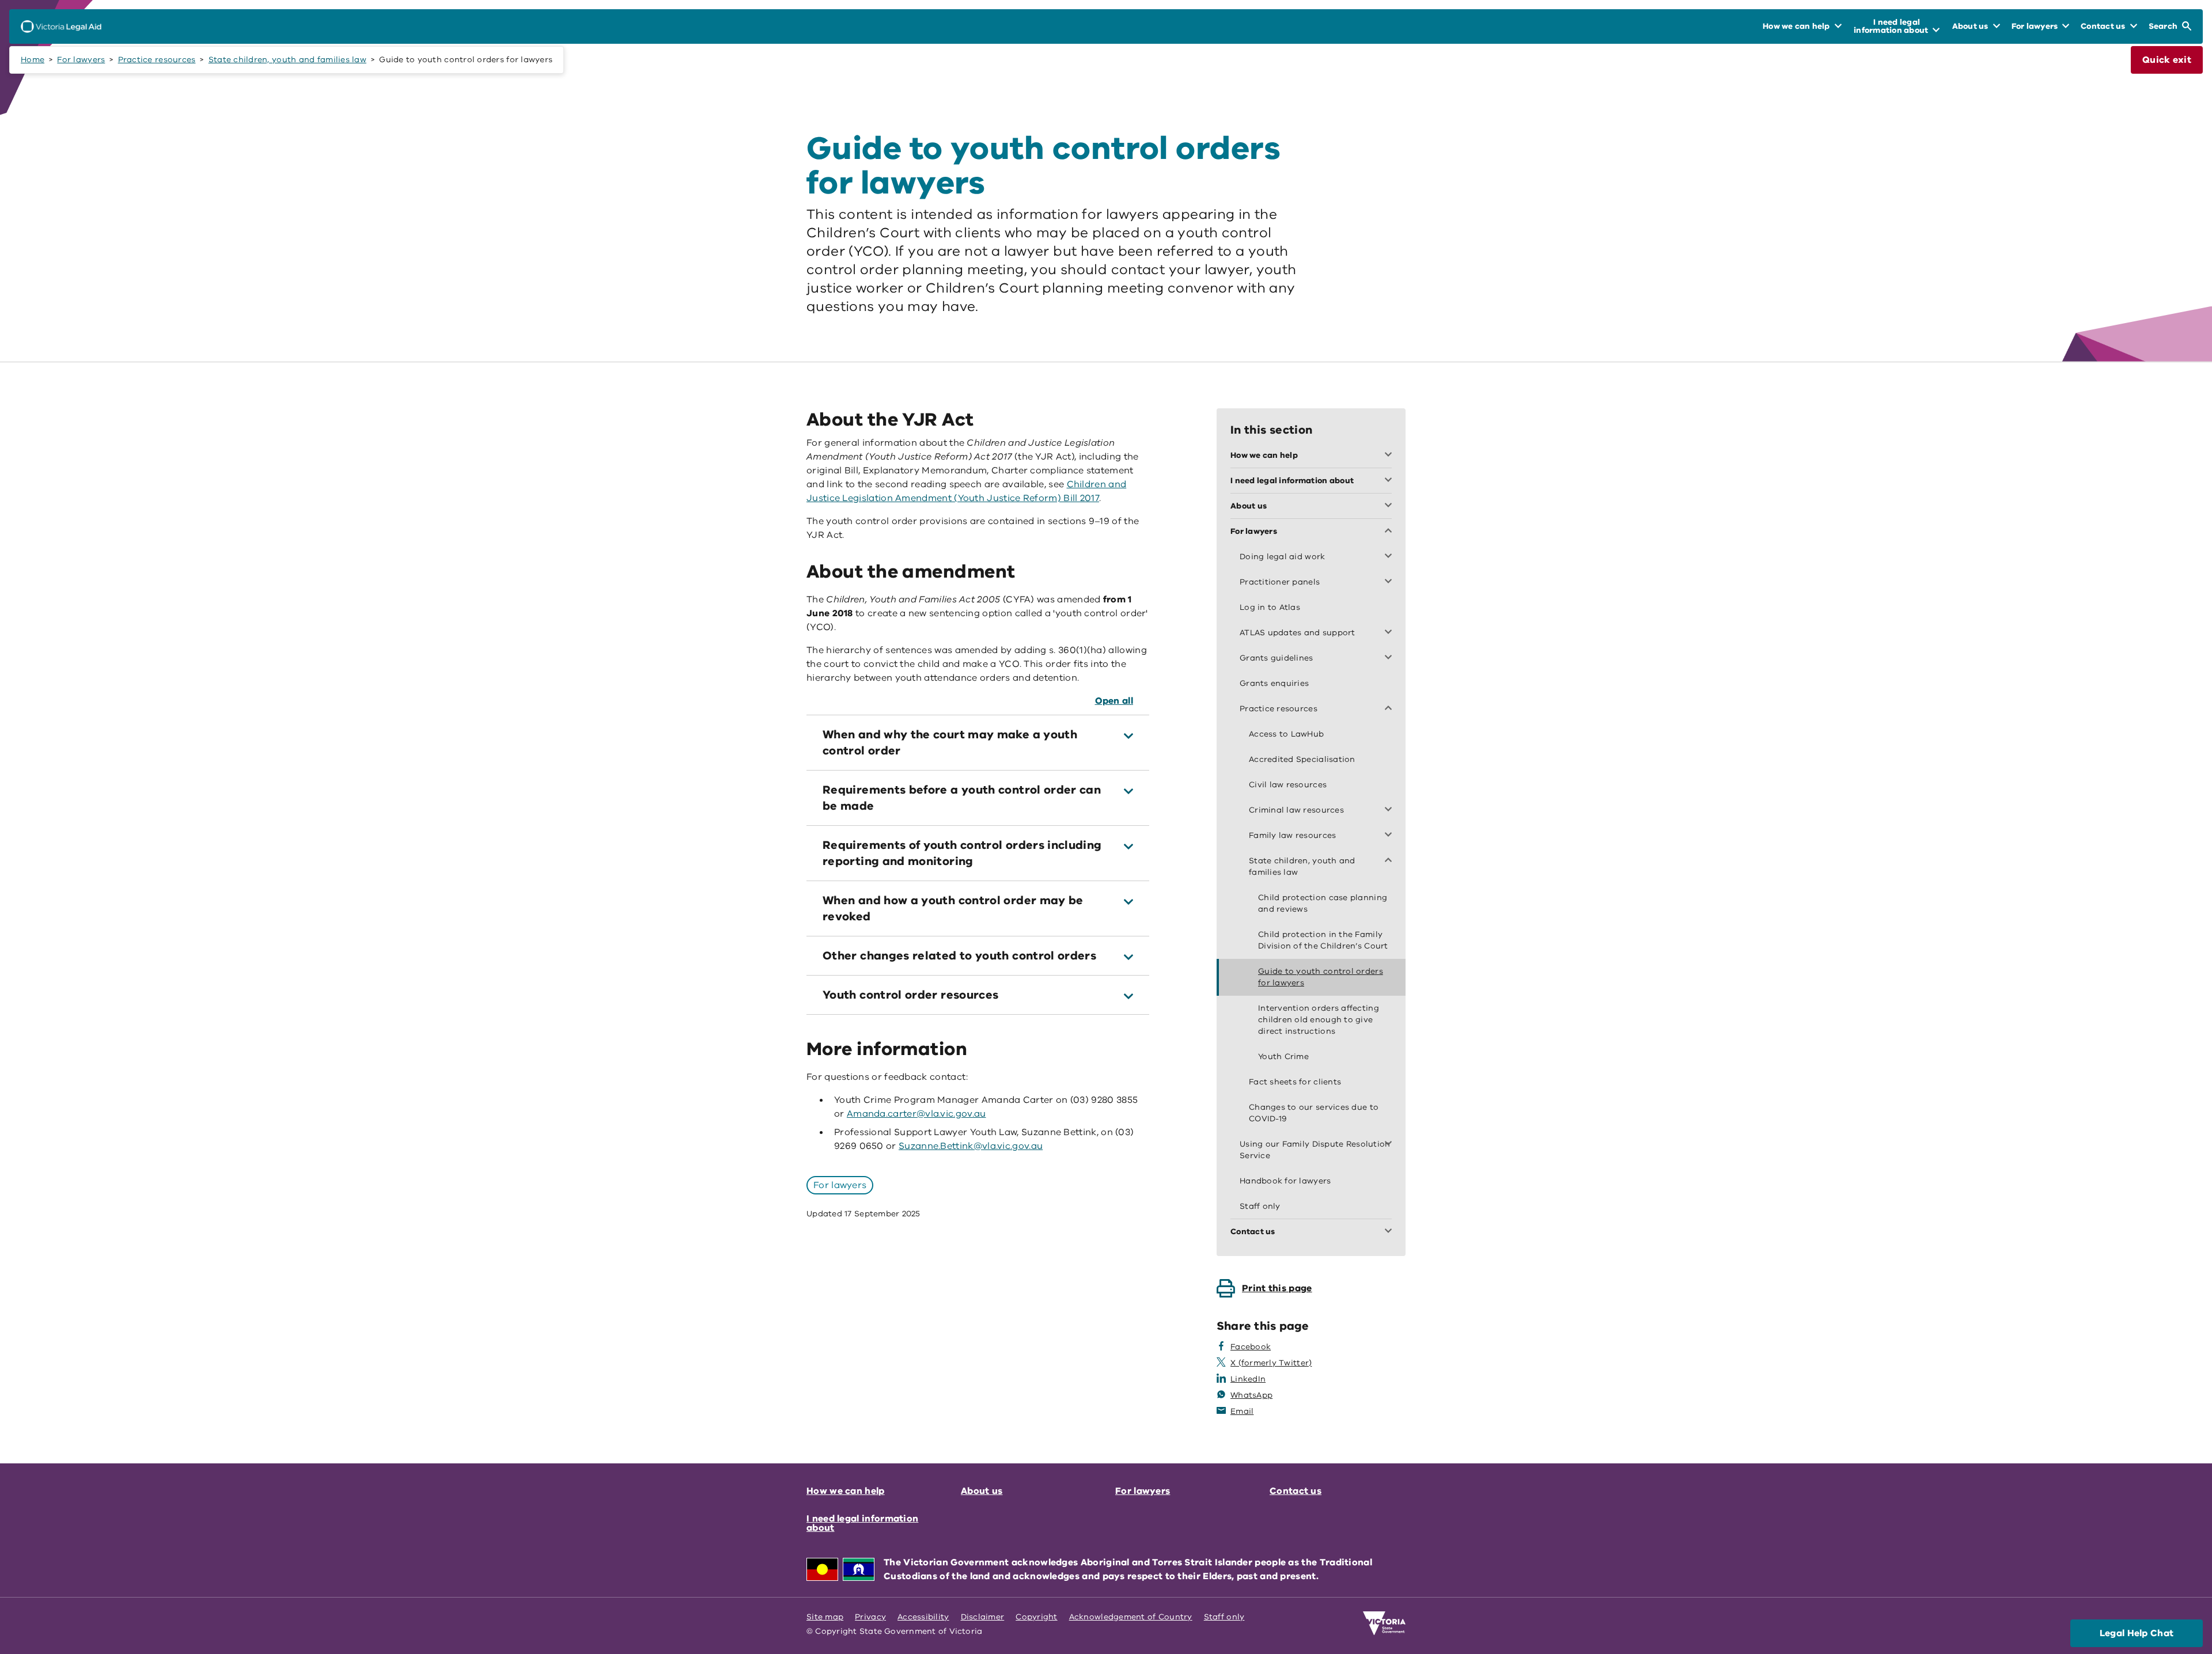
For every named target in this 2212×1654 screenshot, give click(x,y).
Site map (825, 1617)
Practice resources (157, 60)
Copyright (1036, 1617)
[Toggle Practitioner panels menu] (1391, 582)
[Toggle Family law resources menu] (1391, 836)
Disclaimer (983, 1617)
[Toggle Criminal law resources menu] (1391, 810)
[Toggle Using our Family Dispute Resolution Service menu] (1391, 1144)
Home (33, 60)
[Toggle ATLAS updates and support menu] (1391, 633)
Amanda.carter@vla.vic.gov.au (916, 1114)
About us (982, 1491)
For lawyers (81, 60)
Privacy (870, 1617)
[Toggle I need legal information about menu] (1391, 481)
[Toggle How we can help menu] (1391, 456)
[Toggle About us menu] (1391, 506)
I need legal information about (862, 1523)
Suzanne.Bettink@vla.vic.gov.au (971, 1146)
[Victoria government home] (1384, 1623)
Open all (1114, 701)
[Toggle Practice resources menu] (1391, 709)
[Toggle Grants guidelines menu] (1391, 658)
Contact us (1296, 1491)
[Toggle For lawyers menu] (1391, 532)
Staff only (1224, 1617)
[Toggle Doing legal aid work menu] (1391, 557)
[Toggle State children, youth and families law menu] (1391, 861)
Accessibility (923, 1617)
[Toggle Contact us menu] (1391, 1232)
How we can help (846, 1491)
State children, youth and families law (287, 60)
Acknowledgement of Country (1131, 1617)
